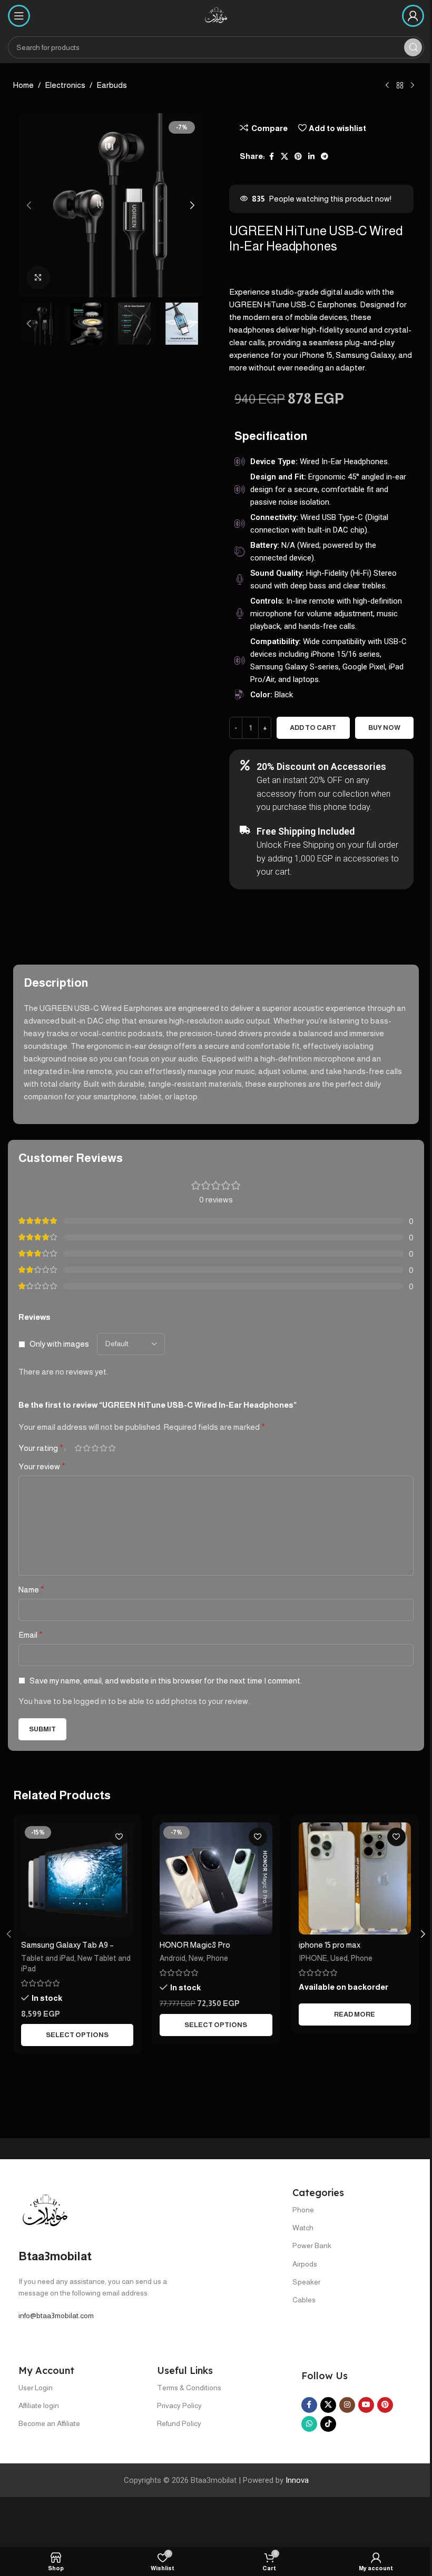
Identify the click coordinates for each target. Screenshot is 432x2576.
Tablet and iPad (48, 1958)
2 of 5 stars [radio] (86, 1448)
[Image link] (45, 2211)
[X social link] (284, 157)
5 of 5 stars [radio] (112, 1448)
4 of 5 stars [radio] (103, 1448)
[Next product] (413, 86)
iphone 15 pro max (330, 1945)
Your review (42, 1466)
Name (31, 1590)
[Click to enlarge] (38, 278)
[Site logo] (216, 15)
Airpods (305, 2264)
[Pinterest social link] (298, 157)
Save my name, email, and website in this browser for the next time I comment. (166, 1681)
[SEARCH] (413, 47)
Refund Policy (179, 2423)
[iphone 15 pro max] (355, 1878)
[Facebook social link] (271, 157)
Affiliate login (39, 2405)
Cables (304, 2300)
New (196, 1958)
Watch (303, 2228)
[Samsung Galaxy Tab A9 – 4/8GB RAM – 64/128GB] (77, 1878)
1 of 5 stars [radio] (78, 1448)
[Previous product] (387, 86)
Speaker (306, 2282)
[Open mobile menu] (19, 16)
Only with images (59, 1344)
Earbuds (112, 85)
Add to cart (313, 728)
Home (23, 85)
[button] (29, 205)
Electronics (65, 85)
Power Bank (312, 2246)
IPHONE (313, 1958)
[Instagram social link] (347, 2405)
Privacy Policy (179, 2405)
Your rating (41, 1448)
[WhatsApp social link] (309, 2424)
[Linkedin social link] (311, 157)
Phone (217, 1958)
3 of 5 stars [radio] (95, 1448)
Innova (297, 2480)
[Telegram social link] (325, 157)
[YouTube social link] (366, 2405)
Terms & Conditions (189, 2388)
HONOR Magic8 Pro (195, 1945)
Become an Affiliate (49, 2423)
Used (339, 1958)
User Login (36, 2388)
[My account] (413, 16)
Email (31, 1635)
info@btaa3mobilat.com (56, 2316)
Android (173, 1958)
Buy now (384, 728)
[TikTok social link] (328, 2424)
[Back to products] (400, 86)
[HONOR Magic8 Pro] (216, 1878)
